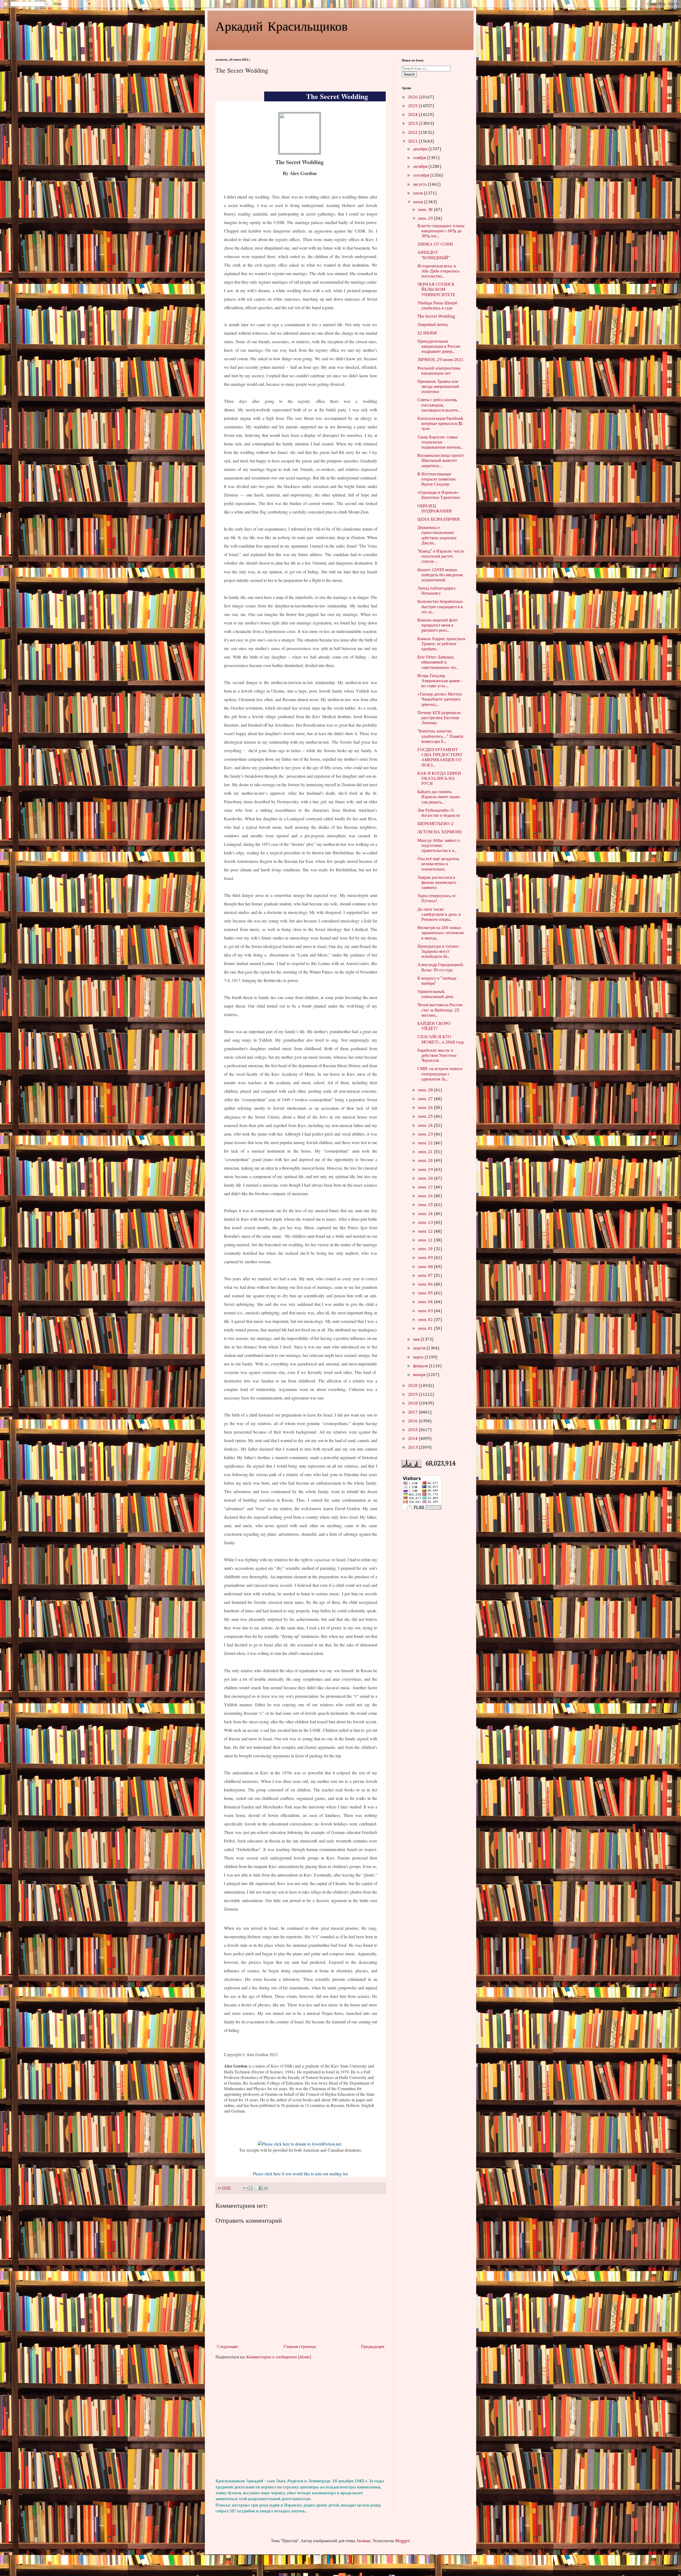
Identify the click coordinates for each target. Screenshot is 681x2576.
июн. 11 (426, 1240)
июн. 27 (426, 1099)
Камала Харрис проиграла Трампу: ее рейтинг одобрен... (441, 644)
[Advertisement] (301, 2419)
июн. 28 (426, 1090)
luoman (364, 2541)
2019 (413, 1395)
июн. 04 (426, 1302)
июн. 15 (426, 1205)
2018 (413, 1403)
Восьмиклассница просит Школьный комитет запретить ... (441, 461)
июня (419, 202)
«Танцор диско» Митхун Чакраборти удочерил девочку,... (440, 699)
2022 (413, 133)
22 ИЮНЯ (427, 333)
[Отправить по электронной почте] (246, 2188)
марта (419, 1357)
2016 (413, 1421)
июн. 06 (426, 1285)
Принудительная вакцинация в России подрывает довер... (439, 347)
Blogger (402, 2541)
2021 (413, 142)
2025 (413, 106)
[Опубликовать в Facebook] (261, 2188)
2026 (413, 97)
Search (409, 74)
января (420, 1375)
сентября (422, 176)
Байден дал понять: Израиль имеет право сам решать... (439, 797)
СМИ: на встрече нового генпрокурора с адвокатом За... (440, 1074)
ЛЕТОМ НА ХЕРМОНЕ (440, 832)
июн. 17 (426, 1187)
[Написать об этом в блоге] (251, 2188)
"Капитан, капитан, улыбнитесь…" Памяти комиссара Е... (440, 736)
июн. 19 (426, 1170)
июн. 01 (426, 1329)
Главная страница (300, 2347)
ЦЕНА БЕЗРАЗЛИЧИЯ (439, 520)
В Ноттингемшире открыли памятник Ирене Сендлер (437, 479)
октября (421, 167)
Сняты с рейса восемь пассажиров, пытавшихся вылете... (439, 405)
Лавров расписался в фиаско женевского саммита (437, 883)
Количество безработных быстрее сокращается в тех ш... (440, 607)
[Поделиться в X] (256, 2188)
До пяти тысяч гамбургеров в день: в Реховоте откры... (439, 915)
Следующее (227, 2347)
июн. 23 (426, 1134)
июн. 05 (426, 1293)
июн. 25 (426, 1117)
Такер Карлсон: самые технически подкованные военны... (440, 442)
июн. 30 (426, 210)
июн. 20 (426, 1161)
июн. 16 (426, 1196)
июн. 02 (426, 1320)
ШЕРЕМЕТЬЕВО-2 (435, 824)
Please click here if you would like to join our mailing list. (301, 2174)
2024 (413, 115)
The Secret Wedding (436, 317)
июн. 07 (426, 1276)
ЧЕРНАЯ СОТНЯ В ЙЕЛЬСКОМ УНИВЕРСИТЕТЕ (436, 290)
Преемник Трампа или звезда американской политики (438, 387)
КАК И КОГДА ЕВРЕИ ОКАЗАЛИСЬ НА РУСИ (439, 779)
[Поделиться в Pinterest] (266, 2188)
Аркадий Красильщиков (282, 26)
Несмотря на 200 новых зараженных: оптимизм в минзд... (441, 933)
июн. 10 (426, 1249)
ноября (420, 158)
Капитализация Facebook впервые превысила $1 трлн (440, 424)
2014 (413, 1439)
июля (418, 193)
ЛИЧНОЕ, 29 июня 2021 (440, 360)
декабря (421, 149)
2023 (413, 124)
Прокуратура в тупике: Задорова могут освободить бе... (438, 952)
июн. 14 (426, 1214)
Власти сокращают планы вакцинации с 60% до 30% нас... (441, 231)
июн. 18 (426, 1179)
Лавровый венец (433, 325)
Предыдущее (373, 2347)
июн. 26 (426, 1108)
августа (420, 185)
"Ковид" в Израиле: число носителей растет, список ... (441, 557)
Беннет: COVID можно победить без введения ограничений (440, 575)
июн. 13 (426, 1223)
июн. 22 (426, 1143)
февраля (421, 1366)
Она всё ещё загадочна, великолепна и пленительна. (438, 864)
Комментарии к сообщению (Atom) (279, 2357)
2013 (413, 1448)
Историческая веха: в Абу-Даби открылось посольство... (438, 271)
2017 (413, 1413)
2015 (413, 1430)
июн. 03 (426, 1311)
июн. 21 (426, 1152)
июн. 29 (426, 219)
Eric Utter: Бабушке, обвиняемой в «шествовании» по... (438, 662)
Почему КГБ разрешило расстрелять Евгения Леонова (439, 718)
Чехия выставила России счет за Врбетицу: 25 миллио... (440, 1010)
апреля (420, 1348)
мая (417, 1340)
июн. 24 (426, 1126)
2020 (413, 1386)
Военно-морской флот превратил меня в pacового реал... (438, 626)
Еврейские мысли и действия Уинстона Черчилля (437, 1056)
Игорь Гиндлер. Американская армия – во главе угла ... (440, 681)
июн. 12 (426, 1232)
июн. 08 (426, 1267)
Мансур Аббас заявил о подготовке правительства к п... (439, 846)
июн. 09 (426, 1258)
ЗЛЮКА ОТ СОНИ (435, 245)
